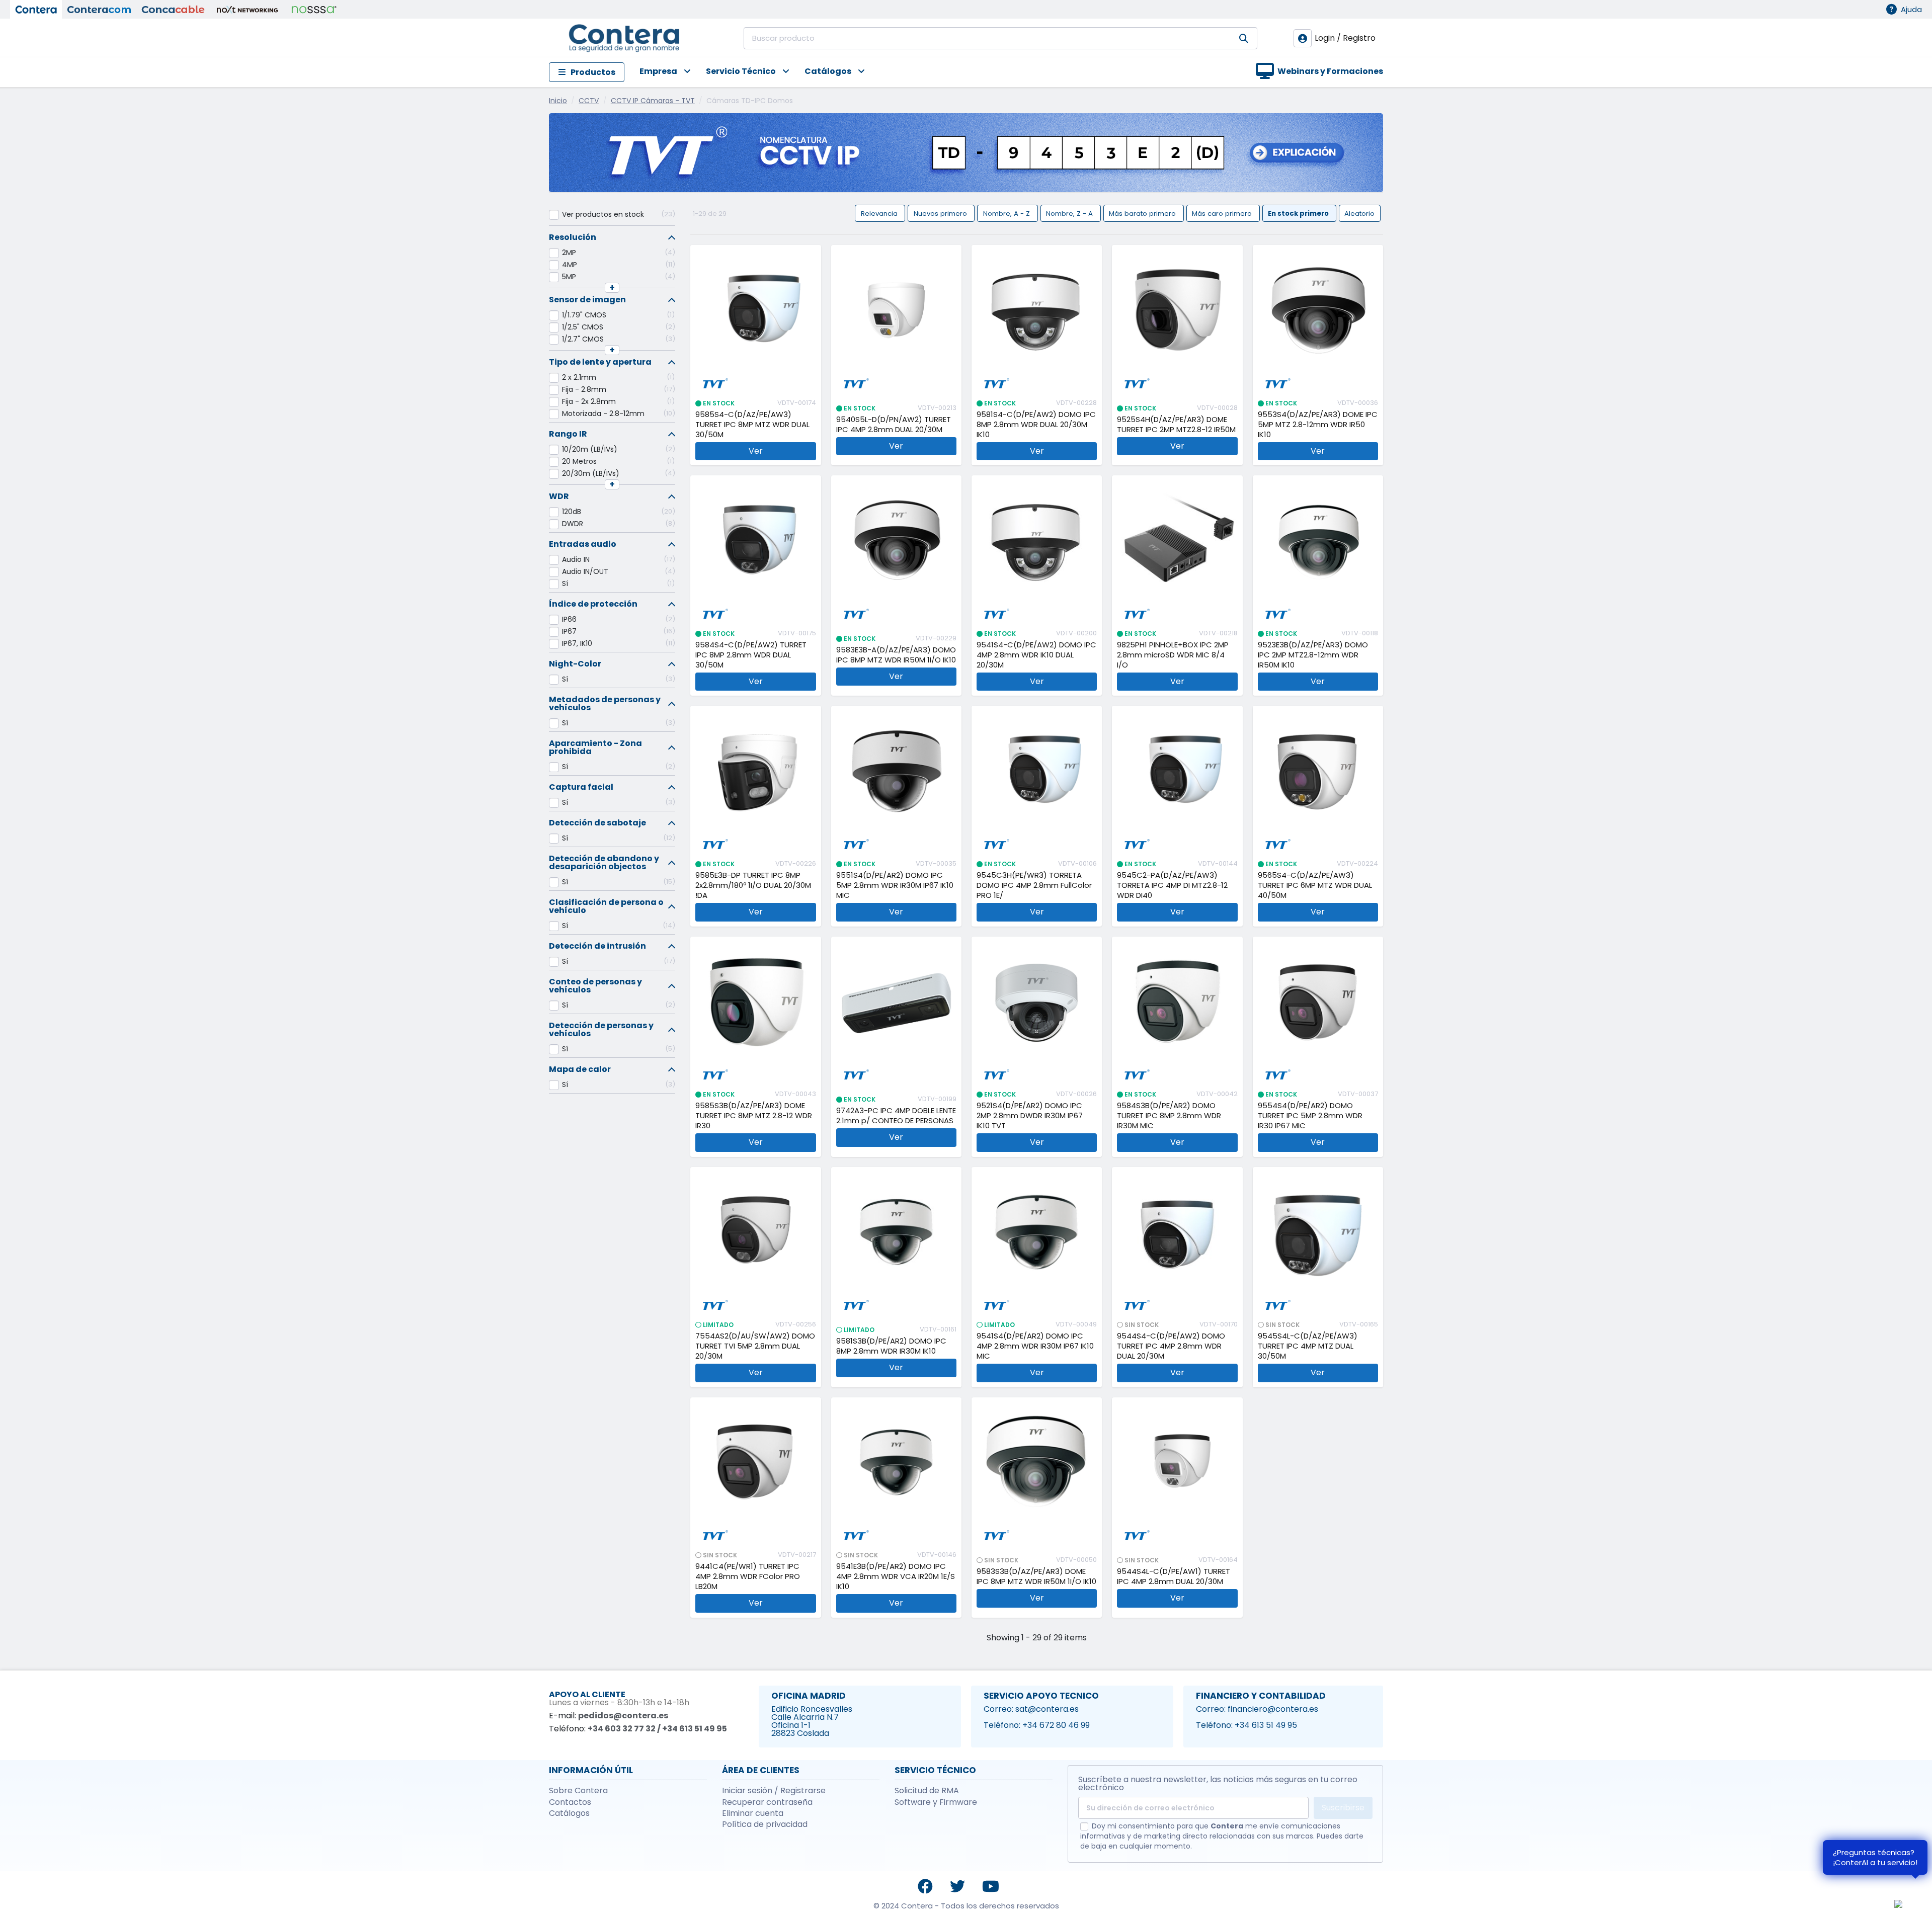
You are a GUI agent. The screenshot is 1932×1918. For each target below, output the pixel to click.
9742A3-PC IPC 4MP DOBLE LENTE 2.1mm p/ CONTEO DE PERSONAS (896, 1116)
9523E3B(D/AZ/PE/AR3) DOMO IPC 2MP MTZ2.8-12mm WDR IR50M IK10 (1313, 655)
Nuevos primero (941, 213)
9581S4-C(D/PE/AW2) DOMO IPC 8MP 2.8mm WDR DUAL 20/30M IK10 (1036, 425)
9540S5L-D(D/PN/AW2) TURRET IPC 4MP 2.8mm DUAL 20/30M (894, 425)
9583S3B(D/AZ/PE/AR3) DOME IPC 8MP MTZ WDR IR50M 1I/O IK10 (1036, 1576)
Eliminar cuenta (753, 1813)
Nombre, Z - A (1070, 213)
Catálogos (569, 1813)
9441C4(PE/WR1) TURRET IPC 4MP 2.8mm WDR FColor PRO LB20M (748, 1576)
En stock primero (1299, 213)
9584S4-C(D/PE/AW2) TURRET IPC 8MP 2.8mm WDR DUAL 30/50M (751, 655)
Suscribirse (1343, 1808)
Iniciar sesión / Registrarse (774, 1791)
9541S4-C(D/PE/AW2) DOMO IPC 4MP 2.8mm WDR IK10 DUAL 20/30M (1036, 655)
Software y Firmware (936, 1802)
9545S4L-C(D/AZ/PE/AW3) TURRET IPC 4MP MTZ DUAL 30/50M (1308, 1346)
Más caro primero (1223, 213)
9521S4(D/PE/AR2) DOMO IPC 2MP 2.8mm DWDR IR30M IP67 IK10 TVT (1030, 1116)
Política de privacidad (765, 1824)
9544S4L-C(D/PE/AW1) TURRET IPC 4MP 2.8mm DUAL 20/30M (1174, 1576)
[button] (658, 72)
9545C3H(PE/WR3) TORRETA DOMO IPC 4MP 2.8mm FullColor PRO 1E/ (1034, 885)
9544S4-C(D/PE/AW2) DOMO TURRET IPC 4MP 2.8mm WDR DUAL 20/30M (1171, 1346)
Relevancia (880, 213)
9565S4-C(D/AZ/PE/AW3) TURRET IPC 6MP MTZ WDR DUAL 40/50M (1315, 885)
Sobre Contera (578, 1791)
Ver (756, 451)
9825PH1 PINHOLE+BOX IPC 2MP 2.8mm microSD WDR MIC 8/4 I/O (1173, 655)
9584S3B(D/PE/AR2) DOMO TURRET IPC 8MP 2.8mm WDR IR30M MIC (1169, 1116)
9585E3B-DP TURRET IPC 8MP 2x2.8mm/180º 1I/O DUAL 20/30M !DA (753, 885)
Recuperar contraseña (767, 1802)
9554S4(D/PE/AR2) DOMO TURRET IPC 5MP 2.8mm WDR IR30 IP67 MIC (1310, 1116)
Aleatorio (1359, 213)
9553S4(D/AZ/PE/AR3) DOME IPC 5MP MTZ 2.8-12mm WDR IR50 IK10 (1318, 425)
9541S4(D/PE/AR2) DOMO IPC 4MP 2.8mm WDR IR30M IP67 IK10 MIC (1035, 1346)
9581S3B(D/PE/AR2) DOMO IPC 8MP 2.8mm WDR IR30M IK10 (891, 1346)
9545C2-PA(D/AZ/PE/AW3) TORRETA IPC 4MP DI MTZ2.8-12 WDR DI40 (1172, 885)
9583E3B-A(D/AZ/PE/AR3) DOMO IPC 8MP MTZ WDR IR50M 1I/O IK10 (896, 655)
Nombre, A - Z (1008, 213)
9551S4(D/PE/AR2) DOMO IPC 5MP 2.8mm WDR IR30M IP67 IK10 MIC (895, 885)
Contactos (570, 1802)
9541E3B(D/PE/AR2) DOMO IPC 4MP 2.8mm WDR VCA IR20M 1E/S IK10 (896, 1576)
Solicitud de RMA (927, 1791)
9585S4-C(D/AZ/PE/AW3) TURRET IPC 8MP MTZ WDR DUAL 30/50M (752, 425)
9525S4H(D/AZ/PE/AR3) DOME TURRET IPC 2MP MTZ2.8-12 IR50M (1176, 425)
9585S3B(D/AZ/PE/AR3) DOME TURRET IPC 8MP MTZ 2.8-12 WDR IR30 (754, 1116)
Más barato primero (1143, 213)
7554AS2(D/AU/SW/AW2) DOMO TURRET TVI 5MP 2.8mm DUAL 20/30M (755, 1346)
